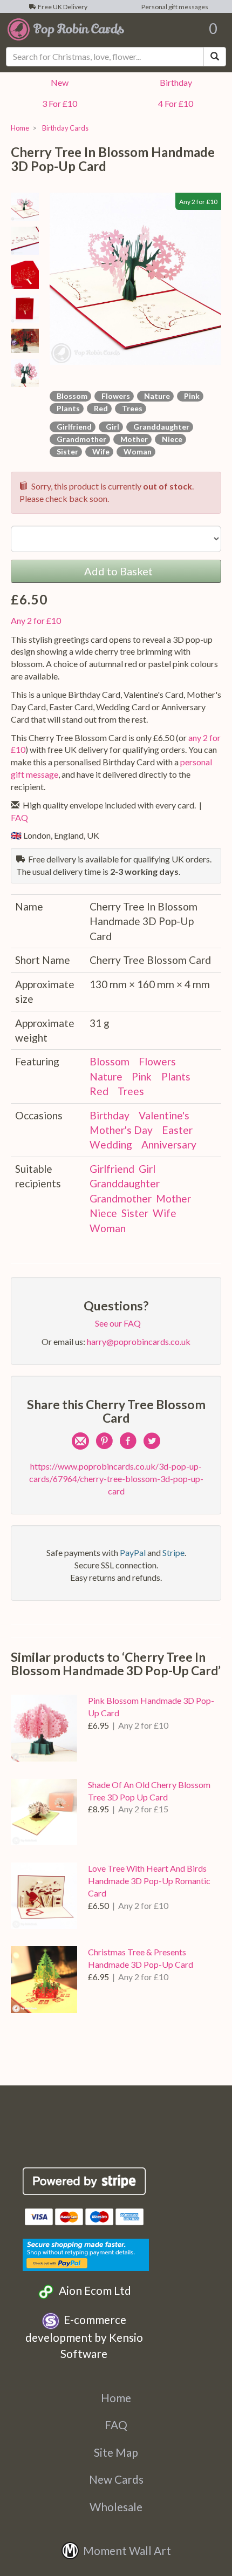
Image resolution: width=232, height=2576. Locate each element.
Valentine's (164, 1115)
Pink (190, 396)
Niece (170, 439)
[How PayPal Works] (86, 2253)
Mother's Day (121, 1130)
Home (20, 128)
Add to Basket (116, 571)
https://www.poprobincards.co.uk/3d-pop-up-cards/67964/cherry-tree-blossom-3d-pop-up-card (116, 1479)
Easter (177, 1130)
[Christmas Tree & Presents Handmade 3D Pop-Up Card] (44, 1979)
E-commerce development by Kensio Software (84, 2336)
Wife (99, 451)
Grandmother (80, 439)
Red (99, 408)
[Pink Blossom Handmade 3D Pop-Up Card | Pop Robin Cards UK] (44, 1728)
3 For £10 (58, 103)
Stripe (173, 1552)
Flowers (114, 396)
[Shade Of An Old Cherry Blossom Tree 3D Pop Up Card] (44, 1812)
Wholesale (116, 2507)
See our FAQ (116, 1323)
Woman (136, 451)
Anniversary (169, 1144)
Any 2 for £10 (36, 620)
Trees (131, 408)
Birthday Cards (64, 128)
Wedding (111, 1144)
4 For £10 (174, 103)
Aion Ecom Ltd (93, 2290)
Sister (66, 451)
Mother (132, 439)
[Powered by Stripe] (84, 2181)
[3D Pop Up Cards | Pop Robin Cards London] (66, 29)
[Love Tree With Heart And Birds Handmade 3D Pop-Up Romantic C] (44, 1896)
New (58, 82)
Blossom (70, 396)
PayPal (133, 1552)
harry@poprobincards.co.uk (139, 1341)
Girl (111, 427)
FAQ (116, 2425)
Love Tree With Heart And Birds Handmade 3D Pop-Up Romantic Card (149, 1881)
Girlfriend (73, 427)
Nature (155, 396)
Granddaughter (160, 427)
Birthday (174, 82)
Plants (67, 408)
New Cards (116, 2479)
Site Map (116, 2452)
